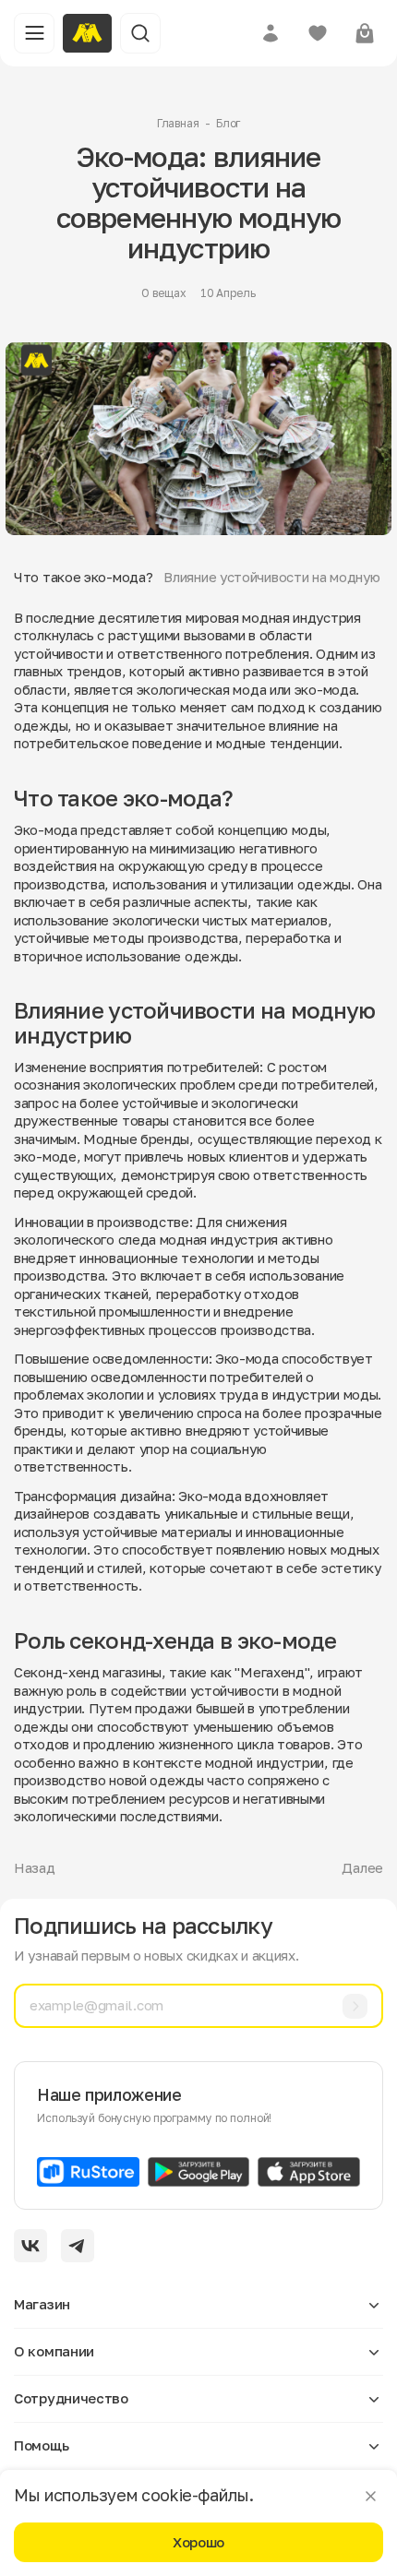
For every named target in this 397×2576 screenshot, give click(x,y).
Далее (362, 1867)
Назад (35, 1867)
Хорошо (198, 2542)
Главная (178, 123)
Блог (229, 123)
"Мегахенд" (272, 1672)
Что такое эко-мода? (83, 577)
